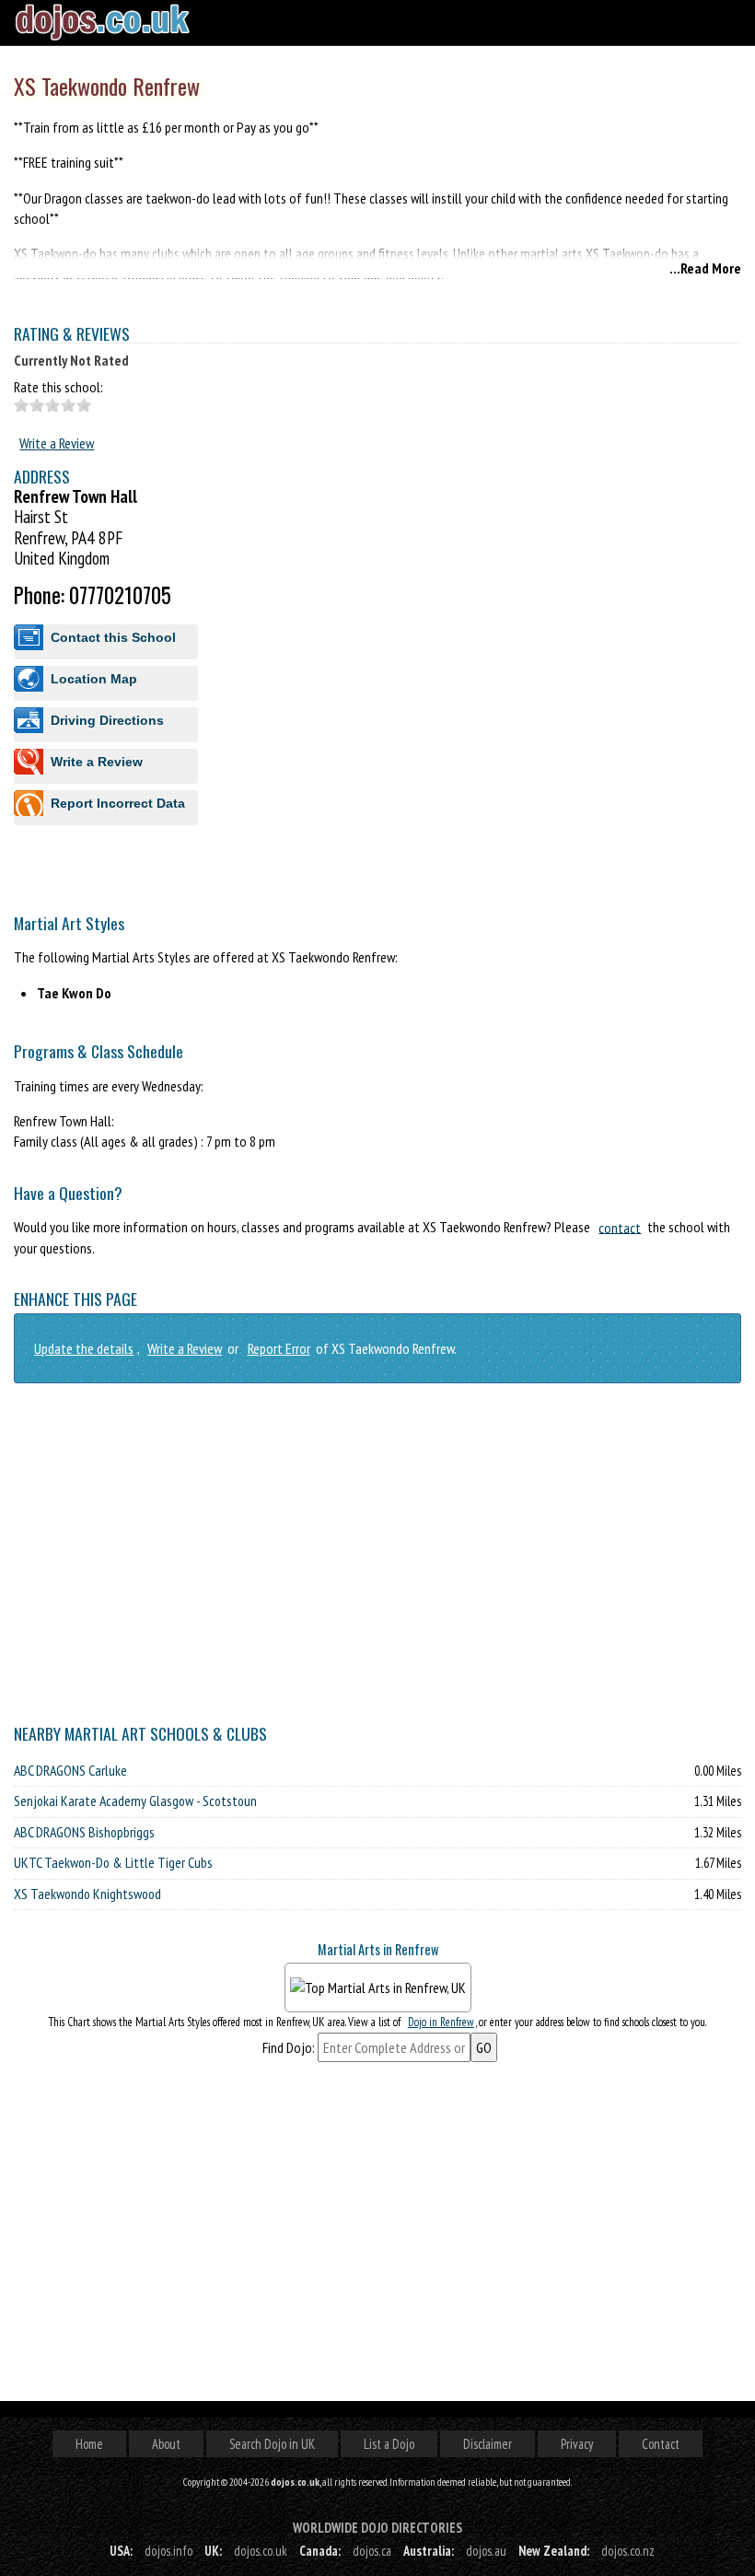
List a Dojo (389, 2444)
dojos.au (486, 2551)
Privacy (577, 2444)
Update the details (84, 1348)
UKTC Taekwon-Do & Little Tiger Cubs (113, 1862)
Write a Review (57, 443)
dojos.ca (372, 2551)
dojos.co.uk (261, 2551)
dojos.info (168, 2551)
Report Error (279, 1348)
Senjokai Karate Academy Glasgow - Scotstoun (135, 1801)
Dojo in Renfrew (441, 2022)
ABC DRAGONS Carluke (70, 1770)
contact (620, 1227)
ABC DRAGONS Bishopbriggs (84, 1832)
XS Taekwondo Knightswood (87, 1894)
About (166, 2444)
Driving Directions (107, 720)
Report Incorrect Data (118, 803)
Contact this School (113, 637)
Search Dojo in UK (272, 2444)
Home (89, 2444)
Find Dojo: (289, 2047)
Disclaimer (488, 2444)
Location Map (94, 679)
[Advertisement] (377, 993)
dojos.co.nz (628, 2551)
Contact (661, 2444)
